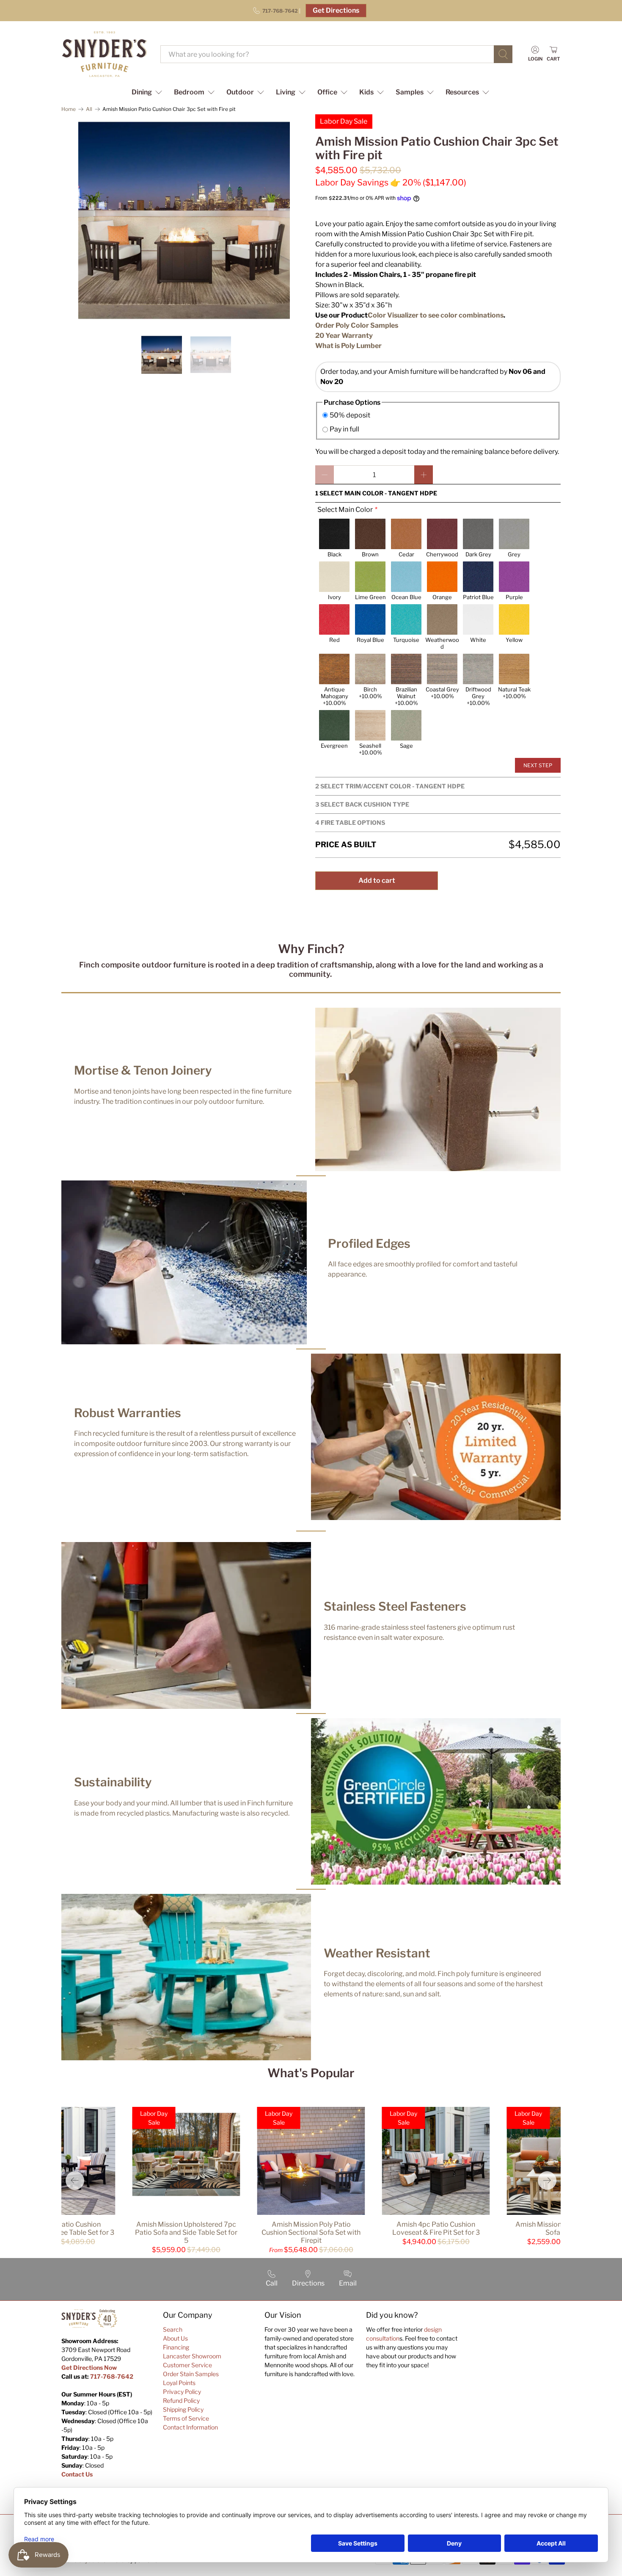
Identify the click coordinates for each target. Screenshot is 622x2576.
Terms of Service (186, 2418)
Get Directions (336, 10)
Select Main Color (345, 510)
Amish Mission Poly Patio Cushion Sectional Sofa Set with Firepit (311, 2232)
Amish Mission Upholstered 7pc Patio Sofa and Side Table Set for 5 (186, 2232)
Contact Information (190, 2427)
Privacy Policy (182, 2392)
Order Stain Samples (191, 2374)
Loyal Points (179, 2383)
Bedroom (189, 92)
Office (327, 92)
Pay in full (344, 429)
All (89, 109)
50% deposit (350, 415)
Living (286, 92)
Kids (366, 92)
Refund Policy (181, 2400)
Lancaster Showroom (192, 2356)
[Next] (547, 2181)
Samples (410, 92)
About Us (175, 2338)
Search (173, 2329)
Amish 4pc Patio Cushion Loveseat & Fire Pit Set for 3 (436, 2228)
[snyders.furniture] (105, 54)
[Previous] (75, 2181)
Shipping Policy (183, 2409)
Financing (176, 2347)
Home (69, 109)
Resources (462, 92)
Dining (142, 92)
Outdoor (240, 92)
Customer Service (187, 2365)
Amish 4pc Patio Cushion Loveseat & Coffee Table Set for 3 (62, 2228)
